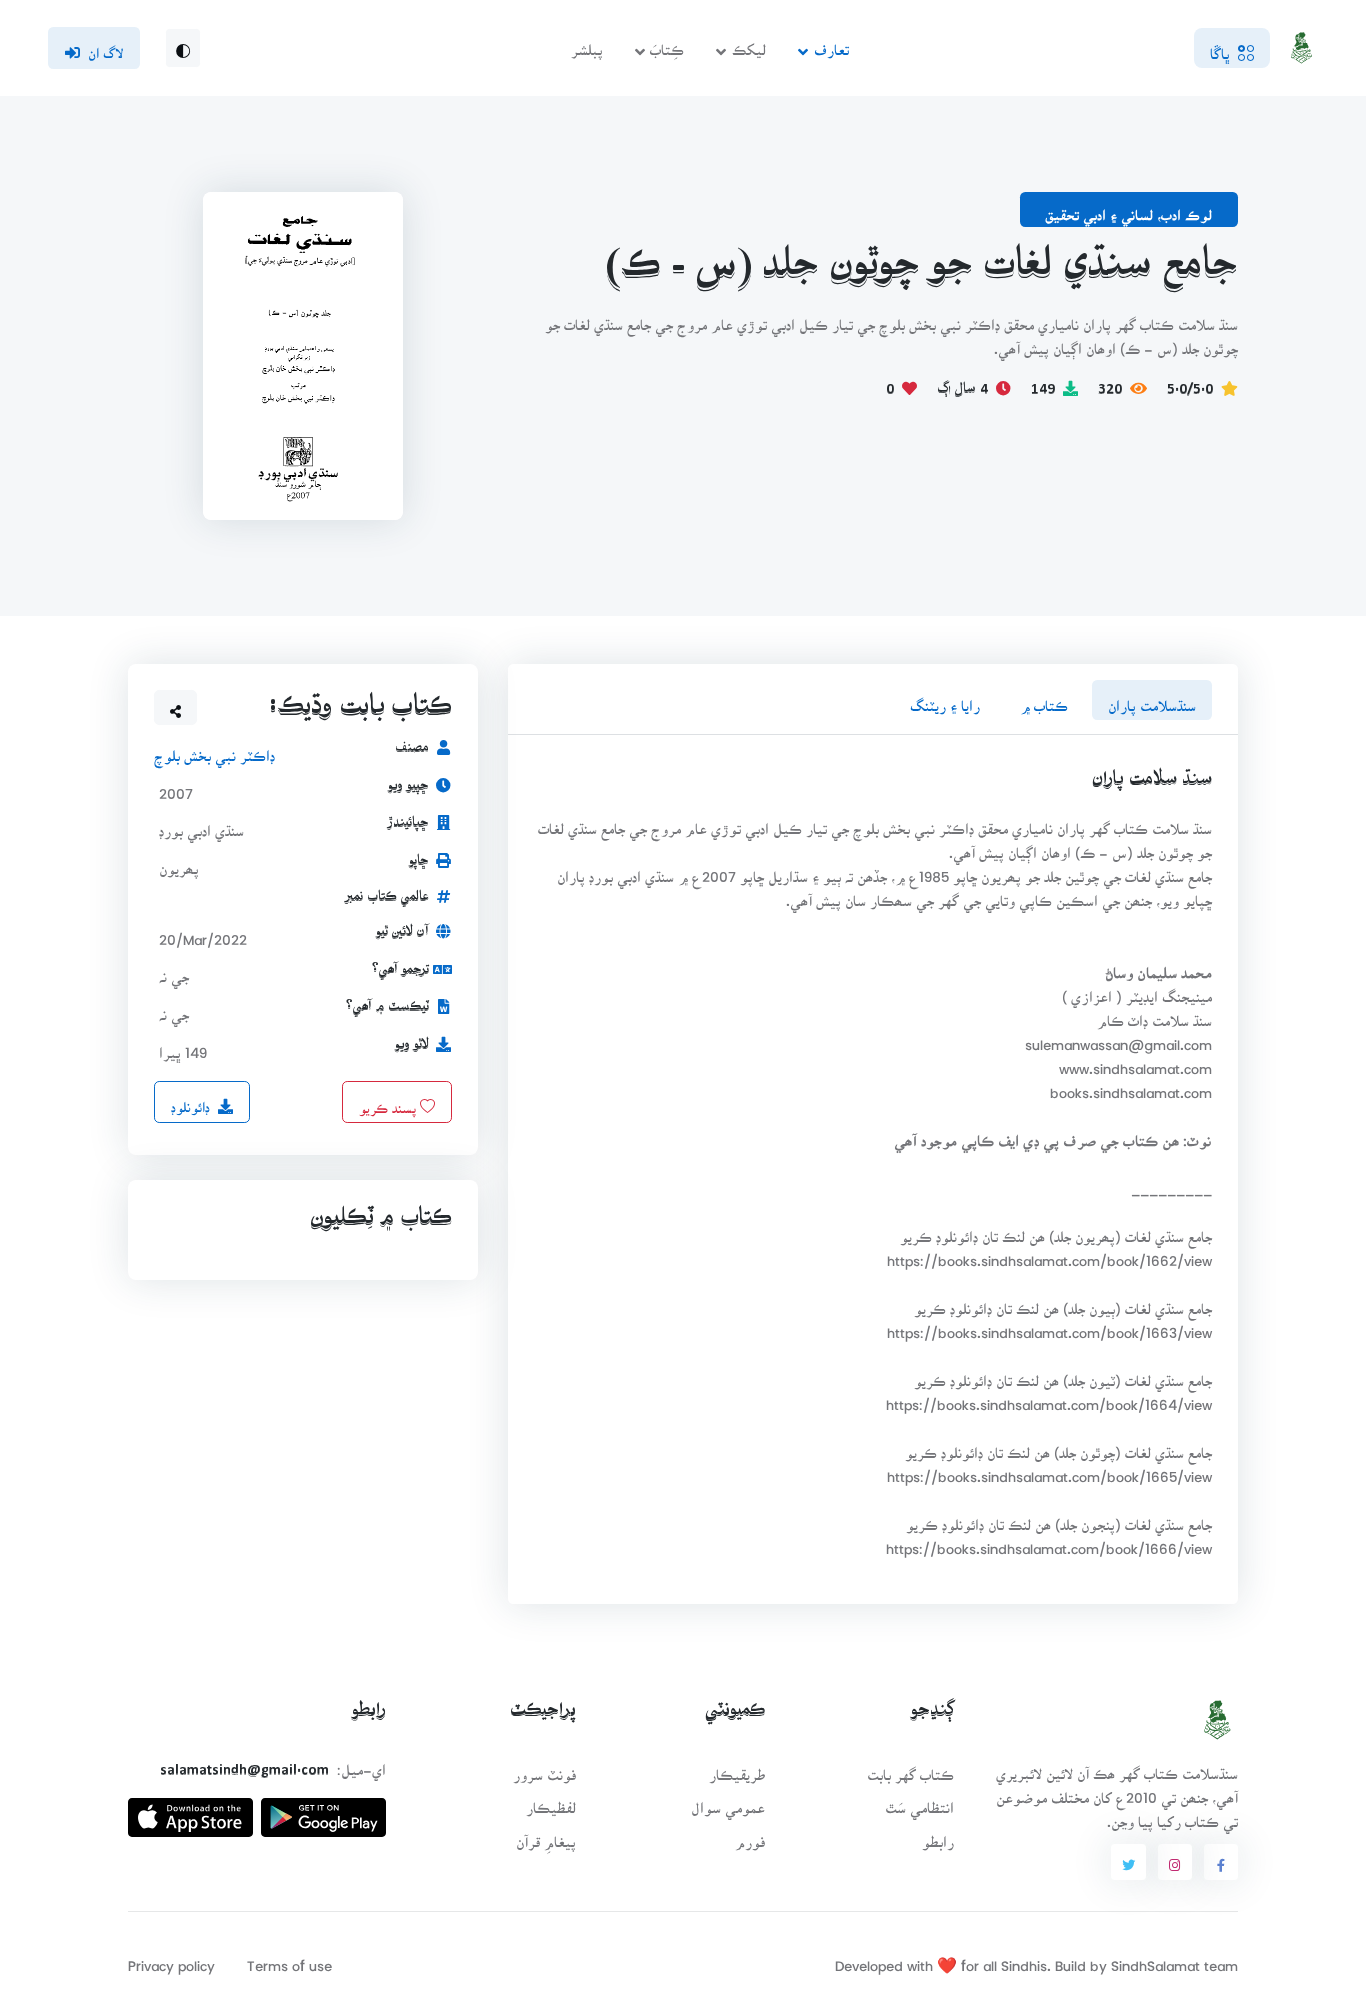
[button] (176, 707)
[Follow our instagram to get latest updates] (1175, 1862)
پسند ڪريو (389, 1101)
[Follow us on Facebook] (1221, 1862)
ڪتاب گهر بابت (910, 1768)
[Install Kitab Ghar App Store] (190, 1809)
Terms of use (289, 1959)
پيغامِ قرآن (546, 1835)
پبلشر (587, 43)
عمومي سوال (728, 1801)
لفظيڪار (551, 1801)
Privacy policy (171, 1959)
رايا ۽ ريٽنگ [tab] (945, 699)
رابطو (938, 1835)
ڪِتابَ (667, 43)
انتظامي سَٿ (919, 1801)
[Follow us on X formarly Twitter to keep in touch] (1128, 1862)
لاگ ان (105, 47)
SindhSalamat (1155, 1959)
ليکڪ (749, 43)
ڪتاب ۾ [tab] (1044, 699)
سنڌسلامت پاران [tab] (1152, 699)
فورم (750, 1835)
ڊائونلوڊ (190, 1101)
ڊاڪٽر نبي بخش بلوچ (214, 749)
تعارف (831, 43)
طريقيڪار (737, 1768)
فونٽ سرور (544, 1768)
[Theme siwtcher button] (183, 48)
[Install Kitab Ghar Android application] (323, 1809)
